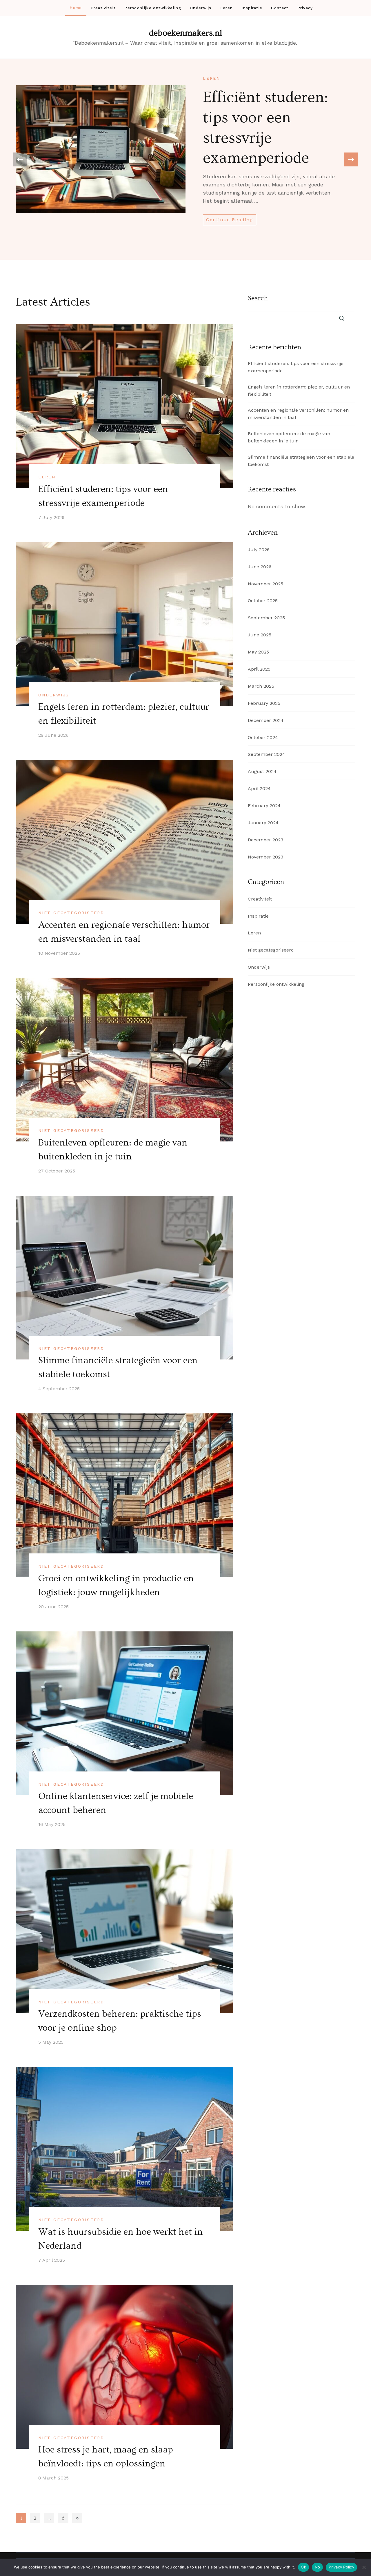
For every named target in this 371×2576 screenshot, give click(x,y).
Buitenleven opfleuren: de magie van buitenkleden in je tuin (289, 437)
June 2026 (260, 567)
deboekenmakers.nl (186, 33)
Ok (303, 2567)
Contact (280, 8)
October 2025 (263, 601)
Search (258, 298)
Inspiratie (252, 8)
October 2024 (263, 737)
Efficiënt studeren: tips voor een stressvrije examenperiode (296, 367)
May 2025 (258, 652)
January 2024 (263, 823)
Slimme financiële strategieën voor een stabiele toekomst (301, 461)
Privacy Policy (341, 2567)
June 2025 (260, 635)
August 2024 (262, 771)
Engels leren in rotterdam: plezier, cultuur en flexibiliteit (299, 391)
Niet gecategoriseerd (71, 913)
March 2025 (261, 686)
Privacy (305, 8)
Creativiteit (103, 8)
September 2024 (267, 754)
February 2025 (264, 703)
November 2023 (265, 857)
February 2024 (264, 806)
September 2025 (266, 618)
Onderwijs (201, 8)
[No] (364, 2567)
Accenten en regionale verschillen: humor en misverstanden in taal (298, 414)
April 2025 (259, 669)
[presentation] (351, 159)
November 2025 (265, 584)
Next (77, 2518)
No (318, 2567)
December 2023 (265, 840)
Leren (227, 8)
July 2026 (259, 550)
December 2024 (266, 720)
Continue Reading (230, 220)
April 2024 (259, 788)
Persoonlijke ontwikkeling (153, 8)
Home (76, 8)
